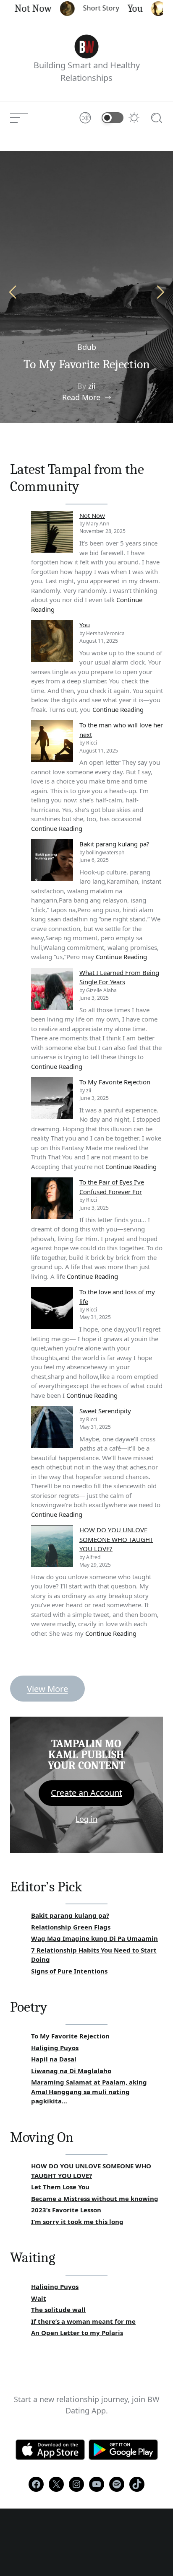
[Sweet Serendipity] (52, 1427)
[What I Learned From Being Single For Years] (52, 989)
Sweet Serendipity (105, 1411)
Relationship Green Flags (71, 1927)
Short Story (93, 8)
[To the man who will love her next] (52, 741)
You (127, 8)
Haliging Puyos (55, 2048)
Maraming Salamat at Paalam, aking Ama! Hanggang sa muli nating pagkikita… (89, 2091)
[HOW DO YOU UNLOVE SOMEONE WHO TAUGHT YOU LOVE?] (52, 1546)
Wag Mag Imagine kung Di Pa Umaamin (94, 1938)
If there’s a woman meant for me (83, 2321)
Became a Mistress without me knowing (95, 2198)
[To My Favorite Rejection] (52, 1098)
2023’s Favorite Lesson (66, 2210)
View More (47, 1689)
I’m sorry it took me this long (77, 2222)
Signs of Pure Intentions (69, 1971)
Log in (86, 1819)
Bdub (87, 347)
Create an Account (86, 1793)
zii (92, 386)
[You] (52, 641)
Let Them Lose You (60, 2187)
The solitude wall (58, 2310)
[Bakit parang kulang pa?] (52, 860)
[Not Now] (52, 532)
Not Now (25, 8)
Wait (39, 2298)
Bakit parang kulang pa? (114, 844)
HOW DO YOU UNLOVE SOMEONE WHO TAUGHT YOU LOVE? (116, 1539)
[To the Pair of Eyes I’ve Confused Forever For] (52, 1198)
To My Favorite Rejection (87, 364)
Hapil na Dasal (54, 2059)
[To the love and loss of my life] (52, 1308)
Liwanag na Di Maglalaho (71, 2071)
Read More (81, 397)
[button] (160, 292)
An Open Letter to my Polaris (77, 2333)
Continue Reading (118, 709)
